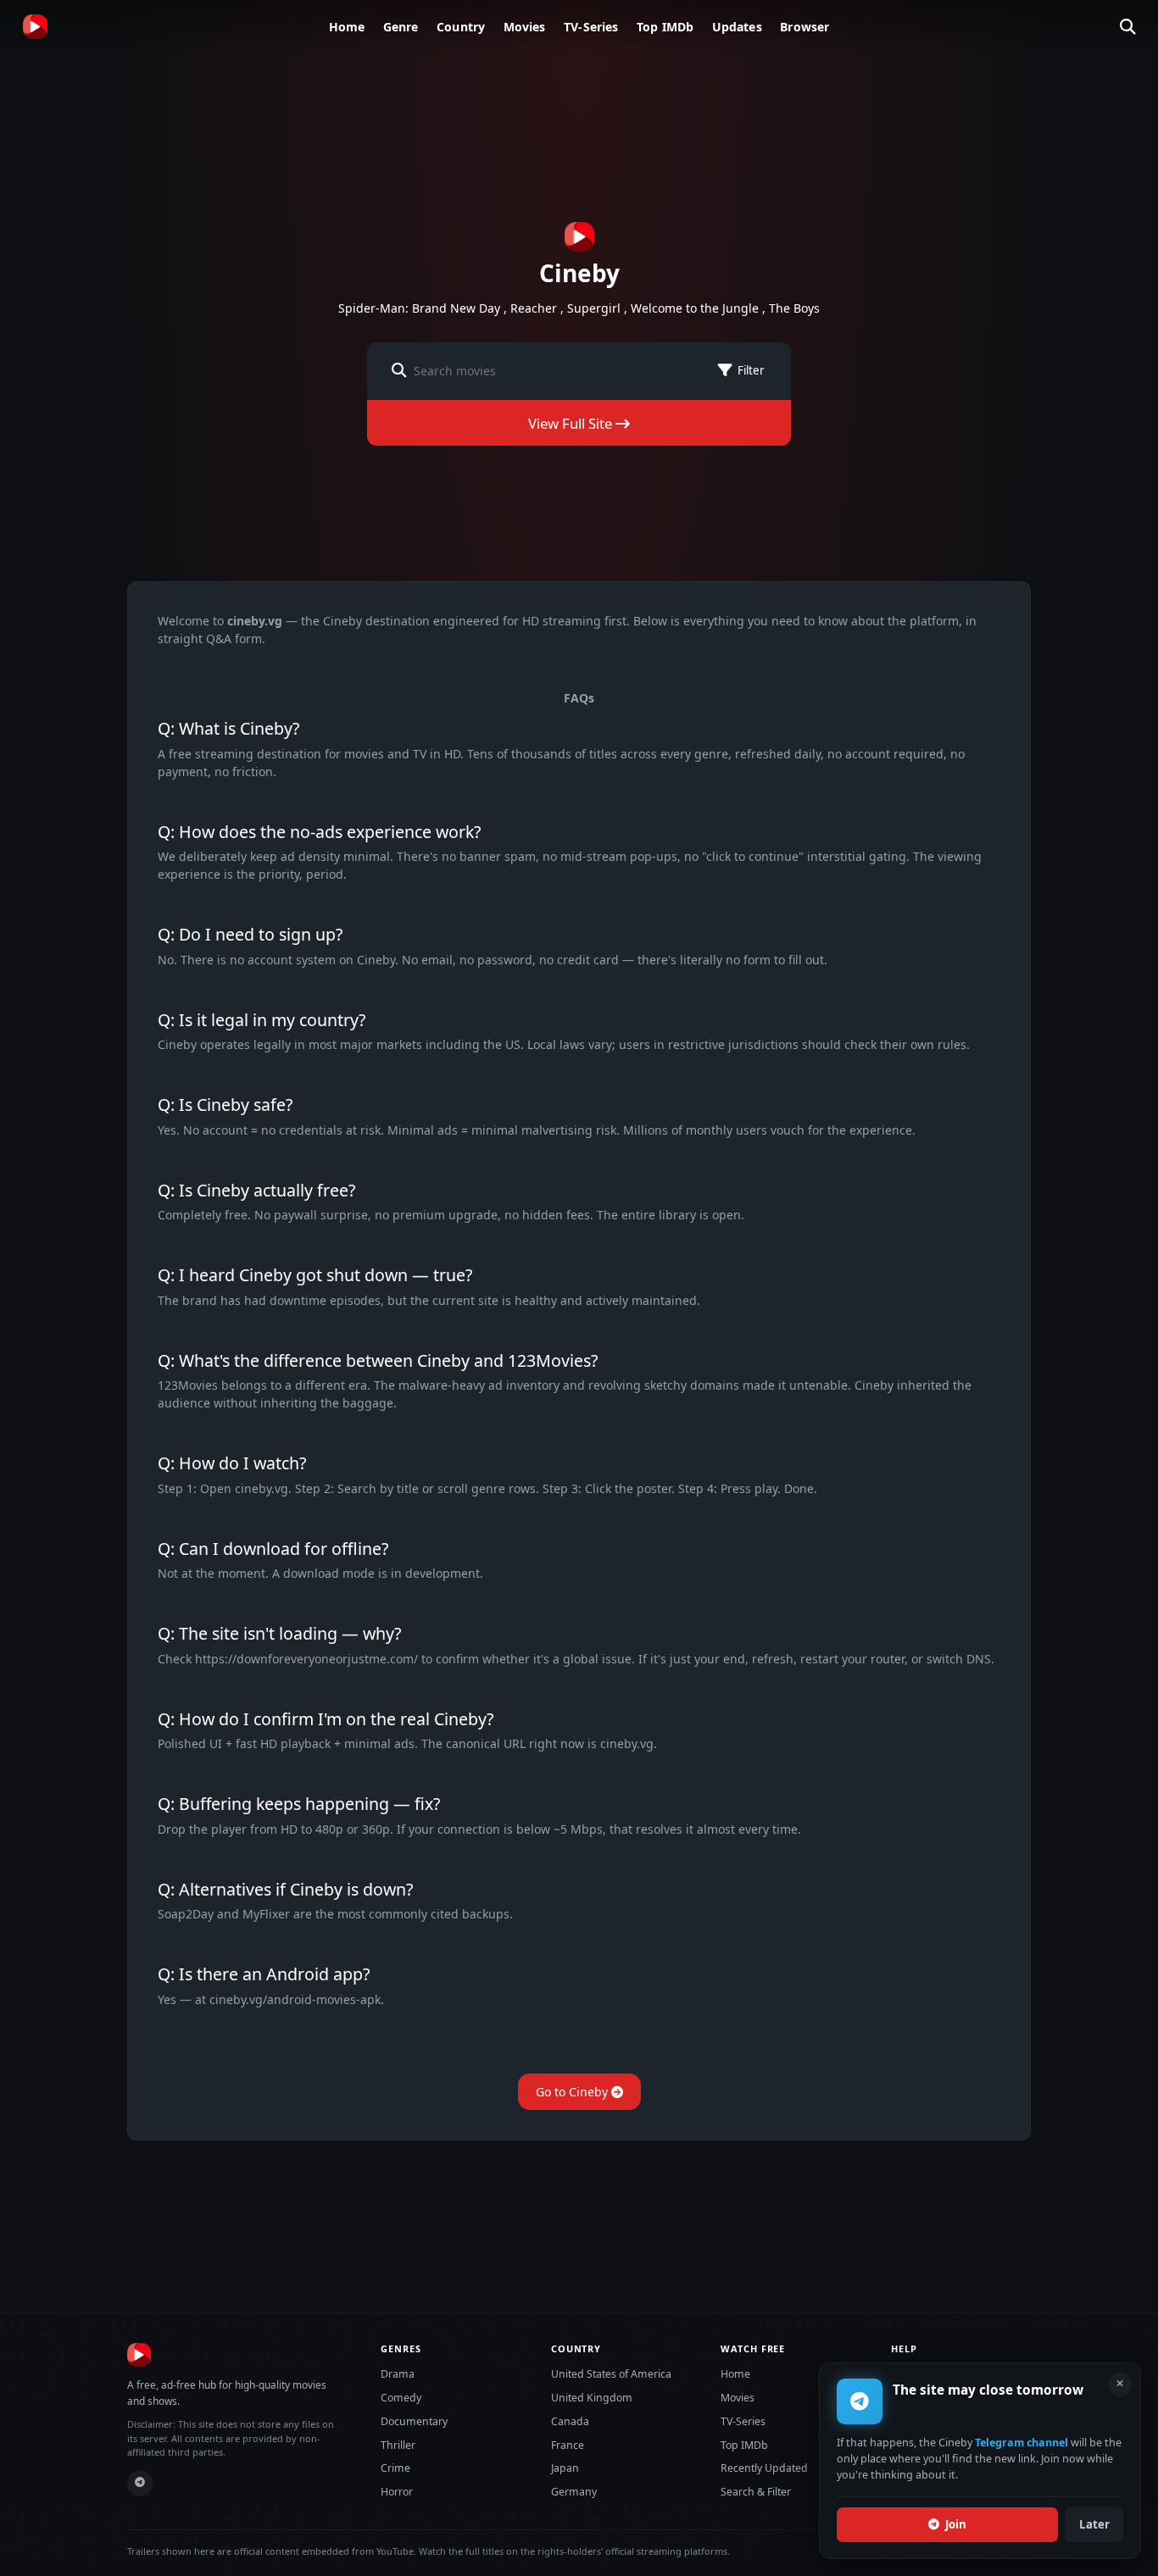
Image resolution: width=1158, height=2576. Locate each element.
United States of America (611, 2374)
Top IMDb (665, 27)
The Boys (794, 308)
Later (1094, 2524)
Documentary (414, 2421)
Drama (398, 2374)
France (568, 2445)
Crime (395, 2468)
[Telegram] (140, 2483)
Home (347, 27)
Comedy (401, 2398)
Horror (397, 2492)
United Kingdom (592, 2398)
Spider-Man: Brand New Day (419, 308)
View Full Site (572, 423)
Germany (574, 2492)
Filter (751, 370)
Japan (565, 2468)
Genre (401, 27)
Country (461, 27)
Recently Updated (764, 2468)
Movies (525, 27)
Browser (804, 27)
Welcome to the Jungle (695, 308)
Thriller (398, 2445)
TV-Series (591, 27)
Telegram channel (1022, 2443)
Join (956, 2524)
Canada (570, 2421)
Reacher (534, 308)
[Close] (1120, 2384)
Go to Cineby (573, 2092)
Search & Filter (756, 2492)
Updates (737, 27)
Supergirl (594, 308)
